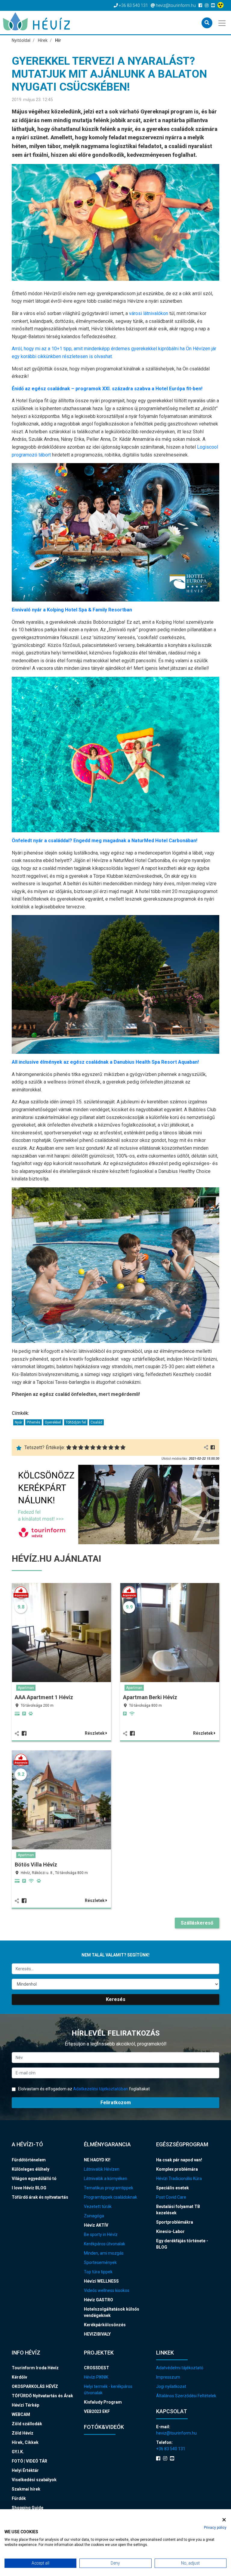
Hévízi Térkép (25, 2405)
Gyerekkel (53, 1422)
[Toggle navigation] (222, 23)
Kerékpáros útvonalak (105, 2244)
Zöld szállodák (27, 2424)
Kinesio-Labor (170, 2231)
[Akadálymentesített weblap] (221, 5)
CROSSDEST (97, 2368)
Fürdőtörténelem (29, 2160)
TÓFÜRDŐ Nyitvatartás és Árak (42, 2396)
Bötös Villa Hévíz (36, 1865)
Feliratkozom (116, 2103)
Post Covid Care (171, 2197)
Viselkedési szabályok (34, 2480)
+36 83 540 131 (171, 2449)
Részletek (95, 1733)
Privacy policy (215, 2528)
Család (96, 1422)
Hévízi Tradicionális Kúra (179, 2179)
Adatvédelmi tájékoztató (180, 2368)
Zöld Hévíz (23, 2433)
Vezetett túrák (98, 2206)
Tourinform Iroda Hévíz (35, 2368)
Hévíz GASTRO (99, 2300)
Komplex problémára (177, 2169)
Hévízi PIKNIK (96, 2377)
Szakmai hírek (26, 2489)
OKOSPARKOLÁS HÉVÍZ (35, 2386)
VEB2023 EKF (97, 2411)
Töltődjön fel (76, 1422)
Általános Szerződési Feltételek (186, 2396)
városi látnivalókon (149, 313)
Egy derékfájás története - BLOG (182, 2244)
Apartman (26, 1688)
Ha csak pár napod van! (179, 2160)
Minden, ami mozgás (104, 2253)
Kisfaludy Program (103, 2402)
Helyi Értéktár (25, 2470)
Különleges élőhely (31, 2169)
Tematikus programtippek (109, 2188)
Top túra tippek (98, 2272)
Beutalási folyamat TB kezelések (178, 2210)
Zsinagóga (94, 2216)
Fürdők (19, 2498)
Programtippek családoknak (111, 2197)
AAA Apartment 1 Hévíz (44, 1697)
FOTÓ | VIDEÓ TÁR (29, 2461)
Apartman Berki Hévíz (150, 1697)
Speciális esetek (172, 2188)
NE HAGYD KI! (97, 2160)
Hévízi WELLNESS (101, 2281)
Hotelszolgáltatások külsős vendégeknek (112, 2312)
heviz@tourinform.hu (176, 2433)
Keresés (116, 1999)
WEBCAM (21, 2414)
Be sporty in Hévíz (101, 2234)
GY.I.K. (18, 2452)
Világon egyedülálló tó (34, 2179)
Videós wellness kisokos (107, 2290)
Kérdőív (19, 2377)
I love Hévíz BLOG (29, 2188)
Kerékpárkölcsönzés (105, 2325)
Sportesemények (100, 2262)
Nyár (18, 1422)
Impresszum (168, 2377)
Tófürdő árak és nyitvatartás (40, 2197)
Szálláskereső (197, 1923)
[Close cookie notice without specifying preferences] (224, 2520)
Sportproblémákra (175, 2222)
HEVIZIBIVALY (97, 2334)
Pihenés (34, 1422)
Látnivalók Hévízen (102, 2169)
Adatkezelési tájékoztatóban (101, 2089)
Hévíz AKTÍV (96, 2225)
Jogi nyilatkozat (171, 2386)
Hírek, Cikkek (25, 2442)
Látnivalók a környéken (106, 2179)
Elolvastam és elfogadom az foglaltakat (83, 2089)
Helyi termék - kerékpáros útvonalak (108, 2390)
